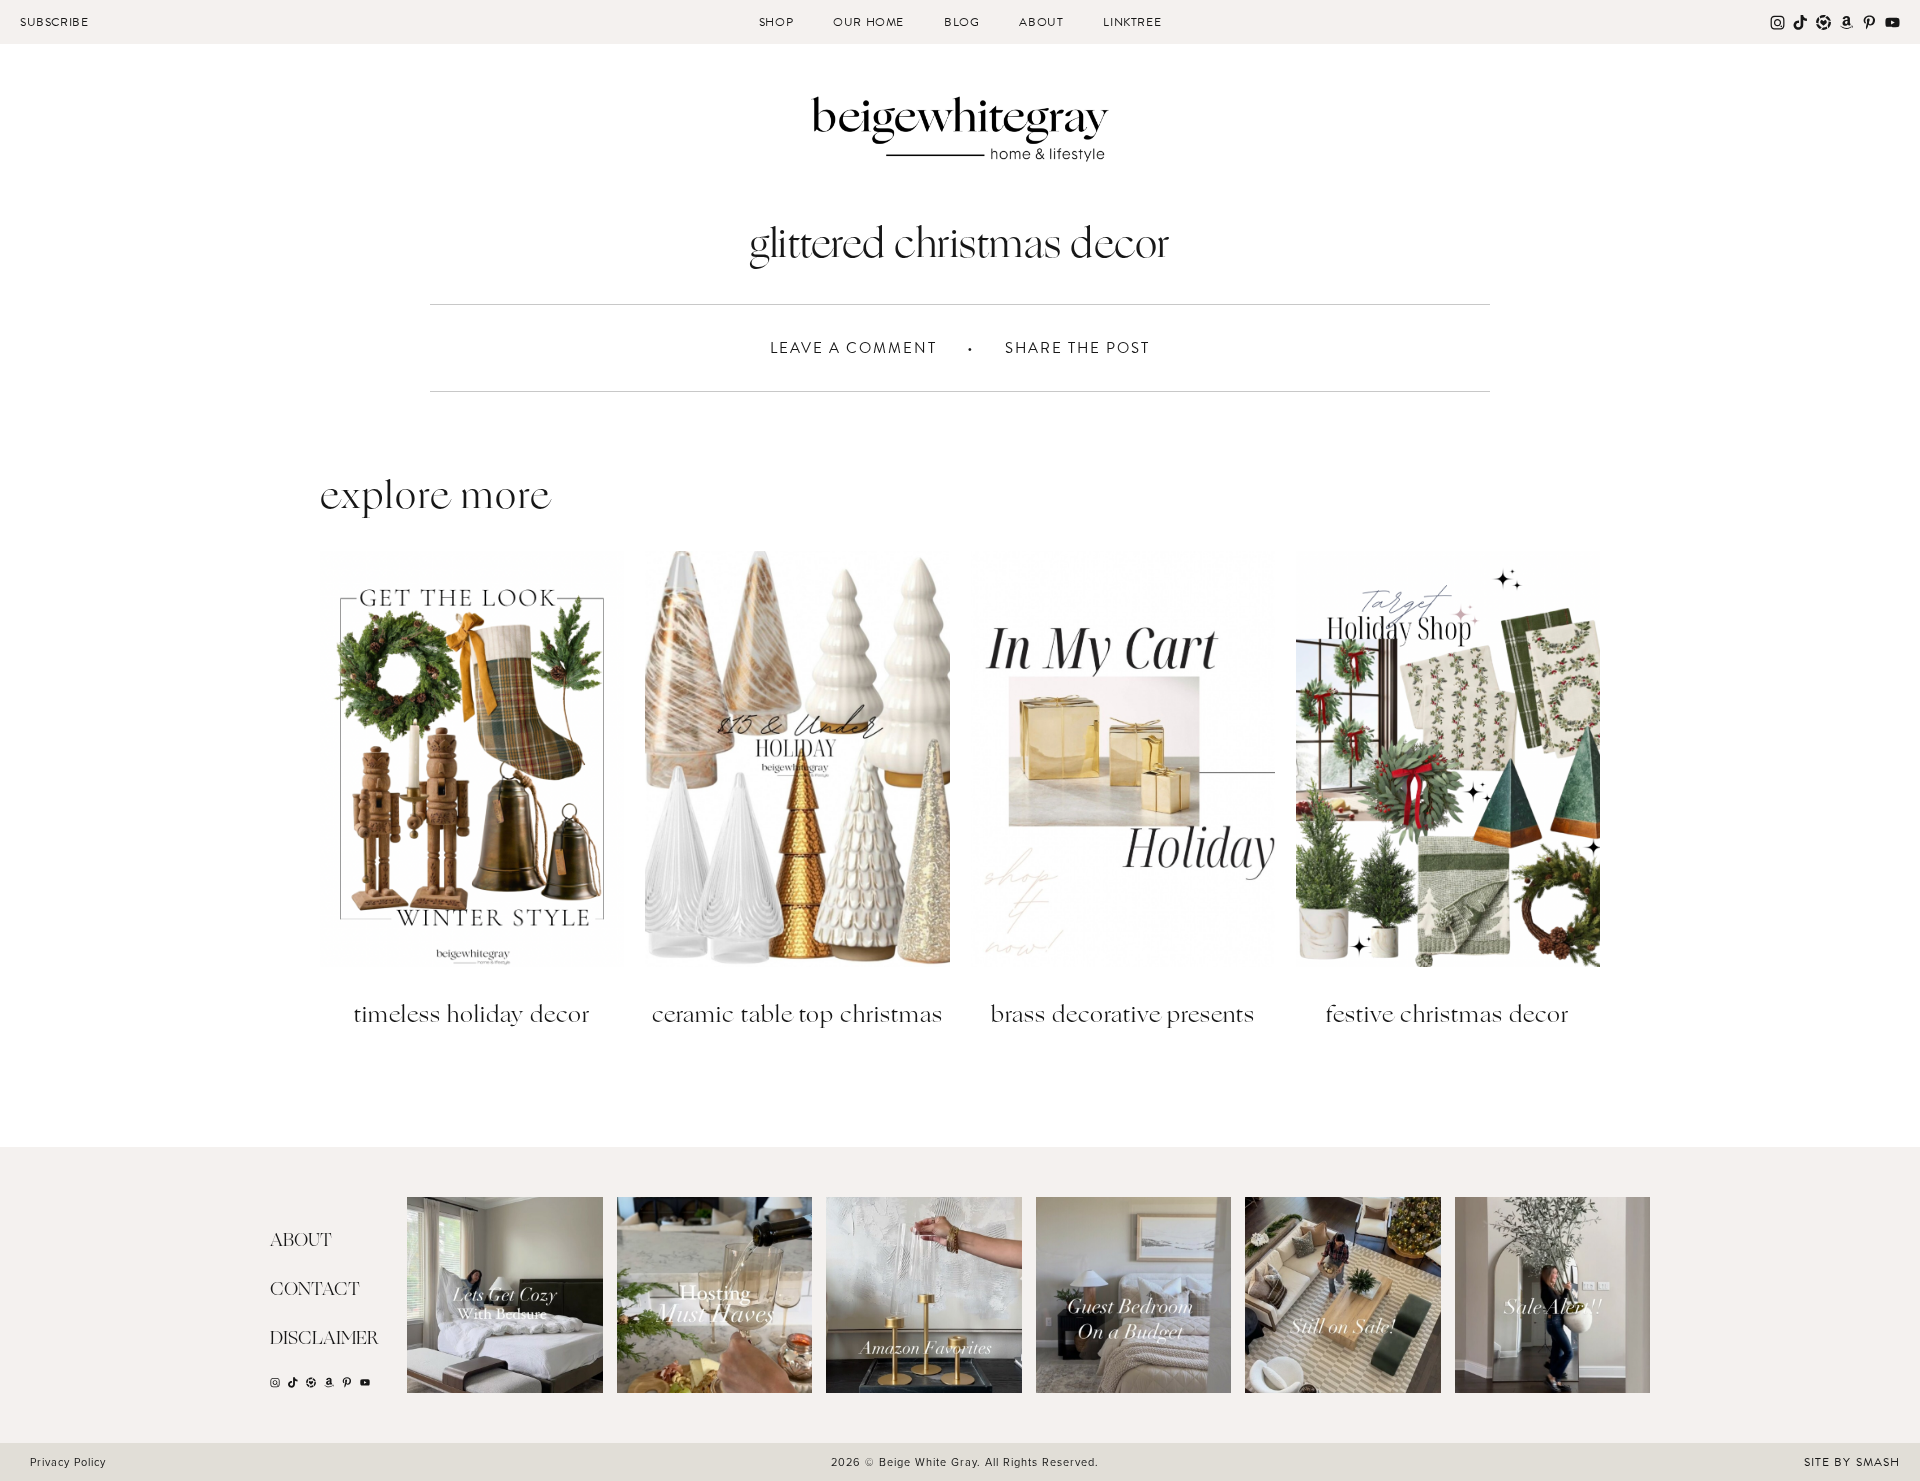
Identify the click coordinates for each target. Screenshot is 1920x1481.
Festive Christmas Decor (1447, 1016)
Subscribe (54, 22)
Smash (1878, 1462)
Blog (961, 22)
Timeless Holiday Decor (472, 1016)
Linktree (1132, 22)
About (1041, 22)
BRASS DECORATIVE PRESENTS (1123, 1016)
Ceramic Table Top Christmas (797, 1016)
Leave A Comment (853, 348)
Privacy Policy (68, 1462)
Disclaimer (324, 1339)
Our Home (868, 22)
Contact (315, 1290)
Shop (776, 22)
